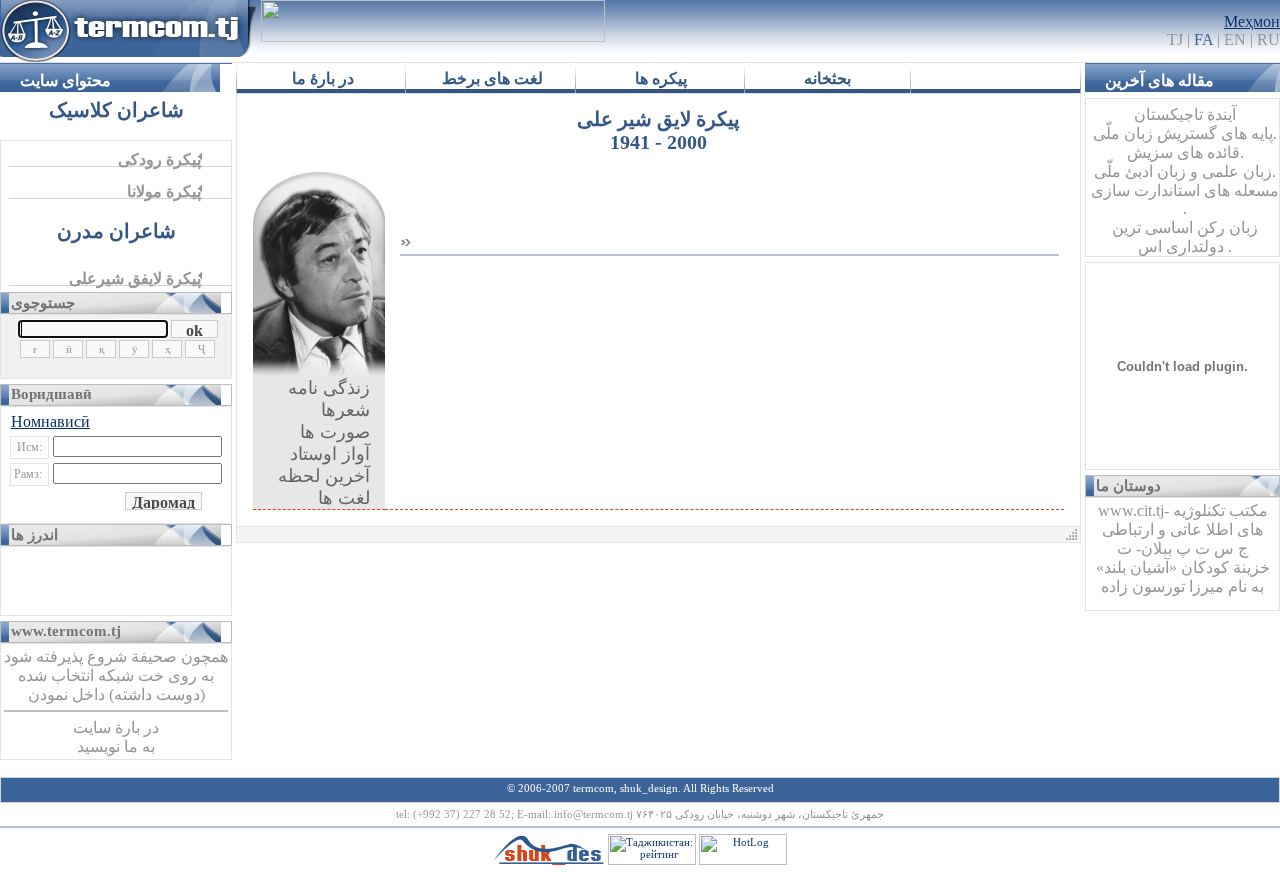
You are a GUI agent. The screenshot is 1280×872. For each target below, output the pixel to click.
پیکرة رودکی (159, 159)
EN (1235, 39)
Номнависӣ (50, 421)
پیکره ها (661, 78)
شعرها (345, 410)
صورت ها (335, 432)
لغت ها (344, 498)
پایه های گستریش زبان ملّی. (1185, 133)
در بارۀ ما (323, 78)
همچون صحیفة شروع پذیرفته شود (116, 656)
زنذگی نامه (329, 388)
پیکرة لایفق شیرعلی (135, 278)
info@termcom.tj (595, 814)
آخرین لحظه (324, 476)
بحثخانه (827, 78)
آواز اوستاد (330, 454)
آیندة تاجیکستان (1185, 114)
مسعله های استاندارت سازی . (1185, 199)
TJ (1190, 39)
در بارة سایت (116, 727)
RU (1268, 39)
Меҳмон (1252, 21)
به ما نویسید (116, 746)
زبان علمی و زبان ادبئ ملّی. (1185, 171)
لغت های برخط (492, 78)
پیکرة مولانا (164, 191)
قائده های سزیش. (1185, 152)
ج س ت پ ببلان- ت (1182, 548)
